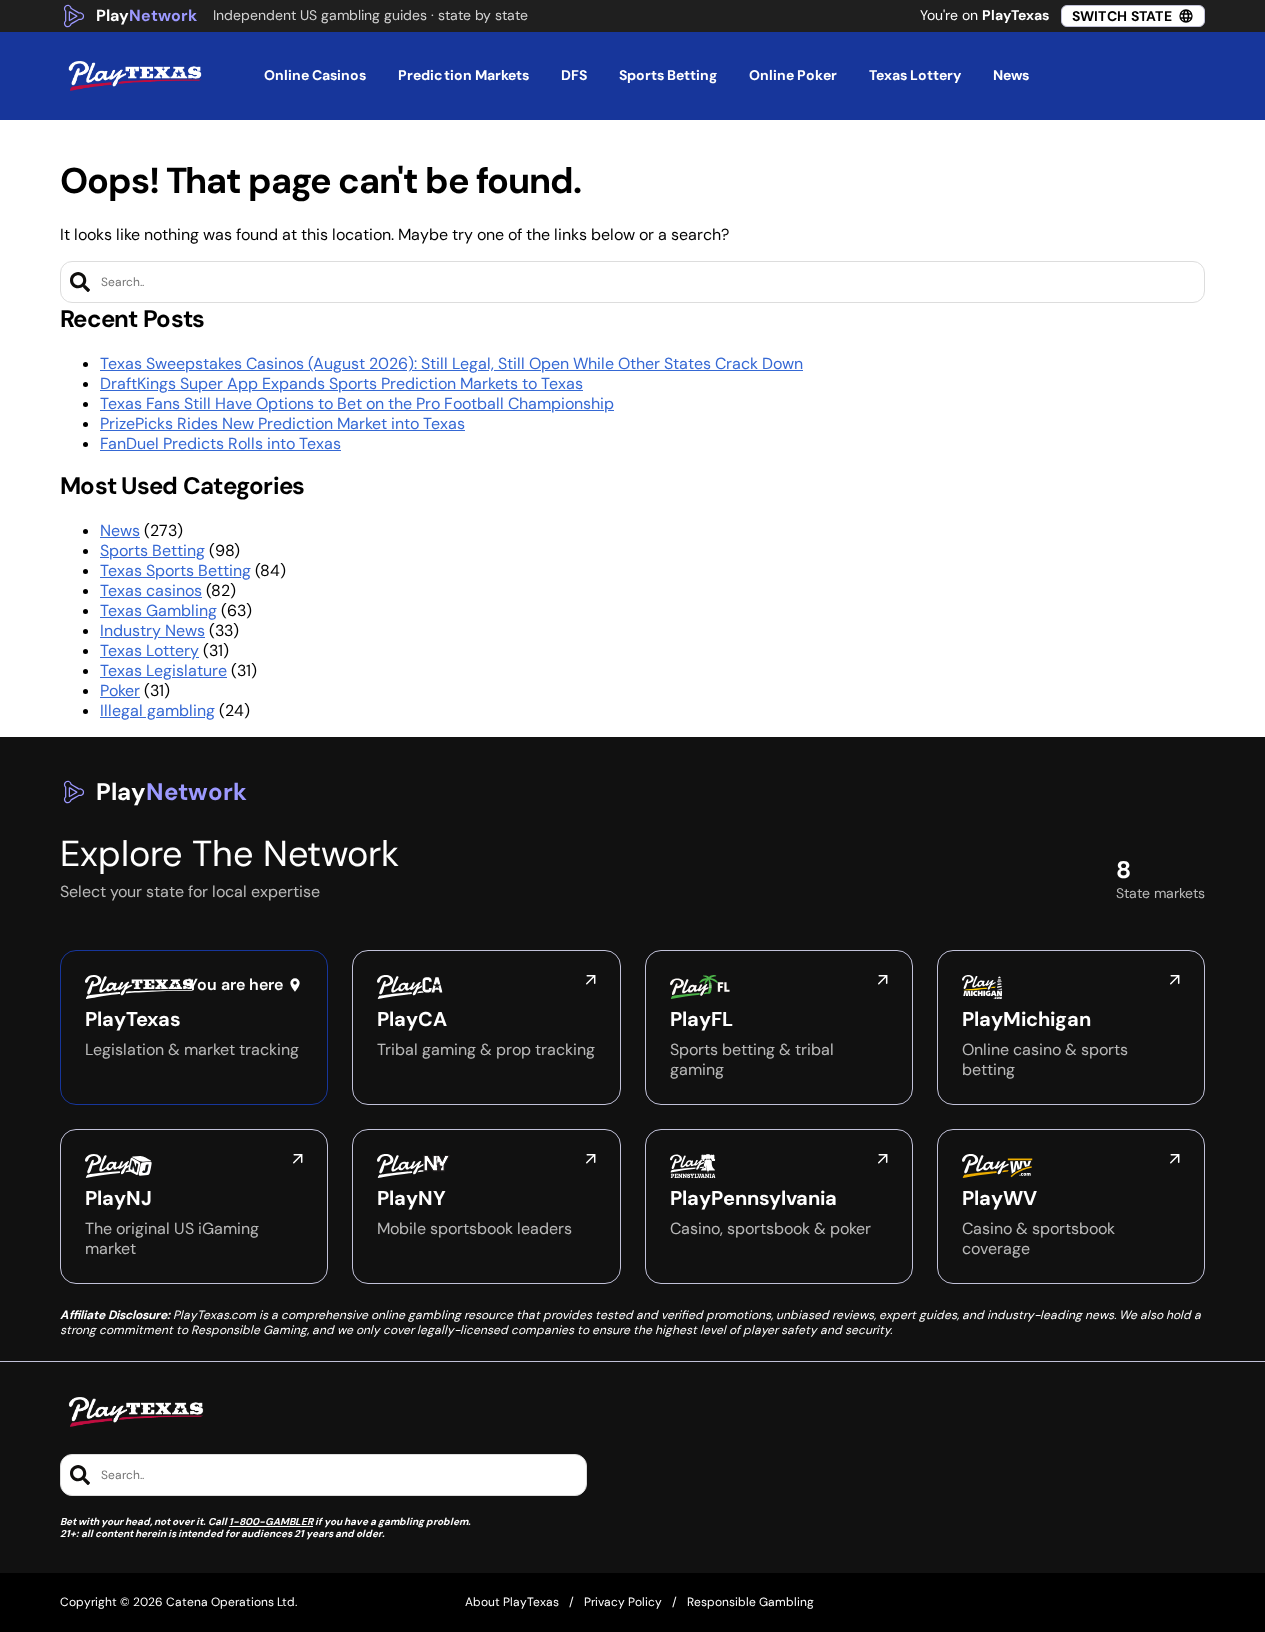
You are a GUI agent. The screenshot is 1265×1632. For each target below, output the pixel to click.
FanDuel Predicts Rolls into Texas (220, 443)
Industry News (152, 630)
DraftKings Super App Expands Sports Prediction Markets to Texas (341, 383)
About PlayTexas (512, 1602)
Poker (120, 690)
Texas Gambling (158, 610)
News (120, 530)
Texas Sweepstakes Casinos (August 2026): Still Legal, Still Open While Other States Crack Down (451, 363)
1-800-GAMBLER (271, 1521)
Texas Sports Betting (175, 570)
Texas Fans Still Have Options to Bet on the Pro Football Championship (357, 403)
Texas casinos (151, 590)
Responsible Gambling (750, 1602)
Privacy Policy (623, 1602)
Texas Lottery (149, 650)
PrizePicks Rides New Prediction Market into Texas (282, 423)
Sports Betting (152, 550)
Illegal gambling (157, 710)
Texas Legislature (163, 670)
